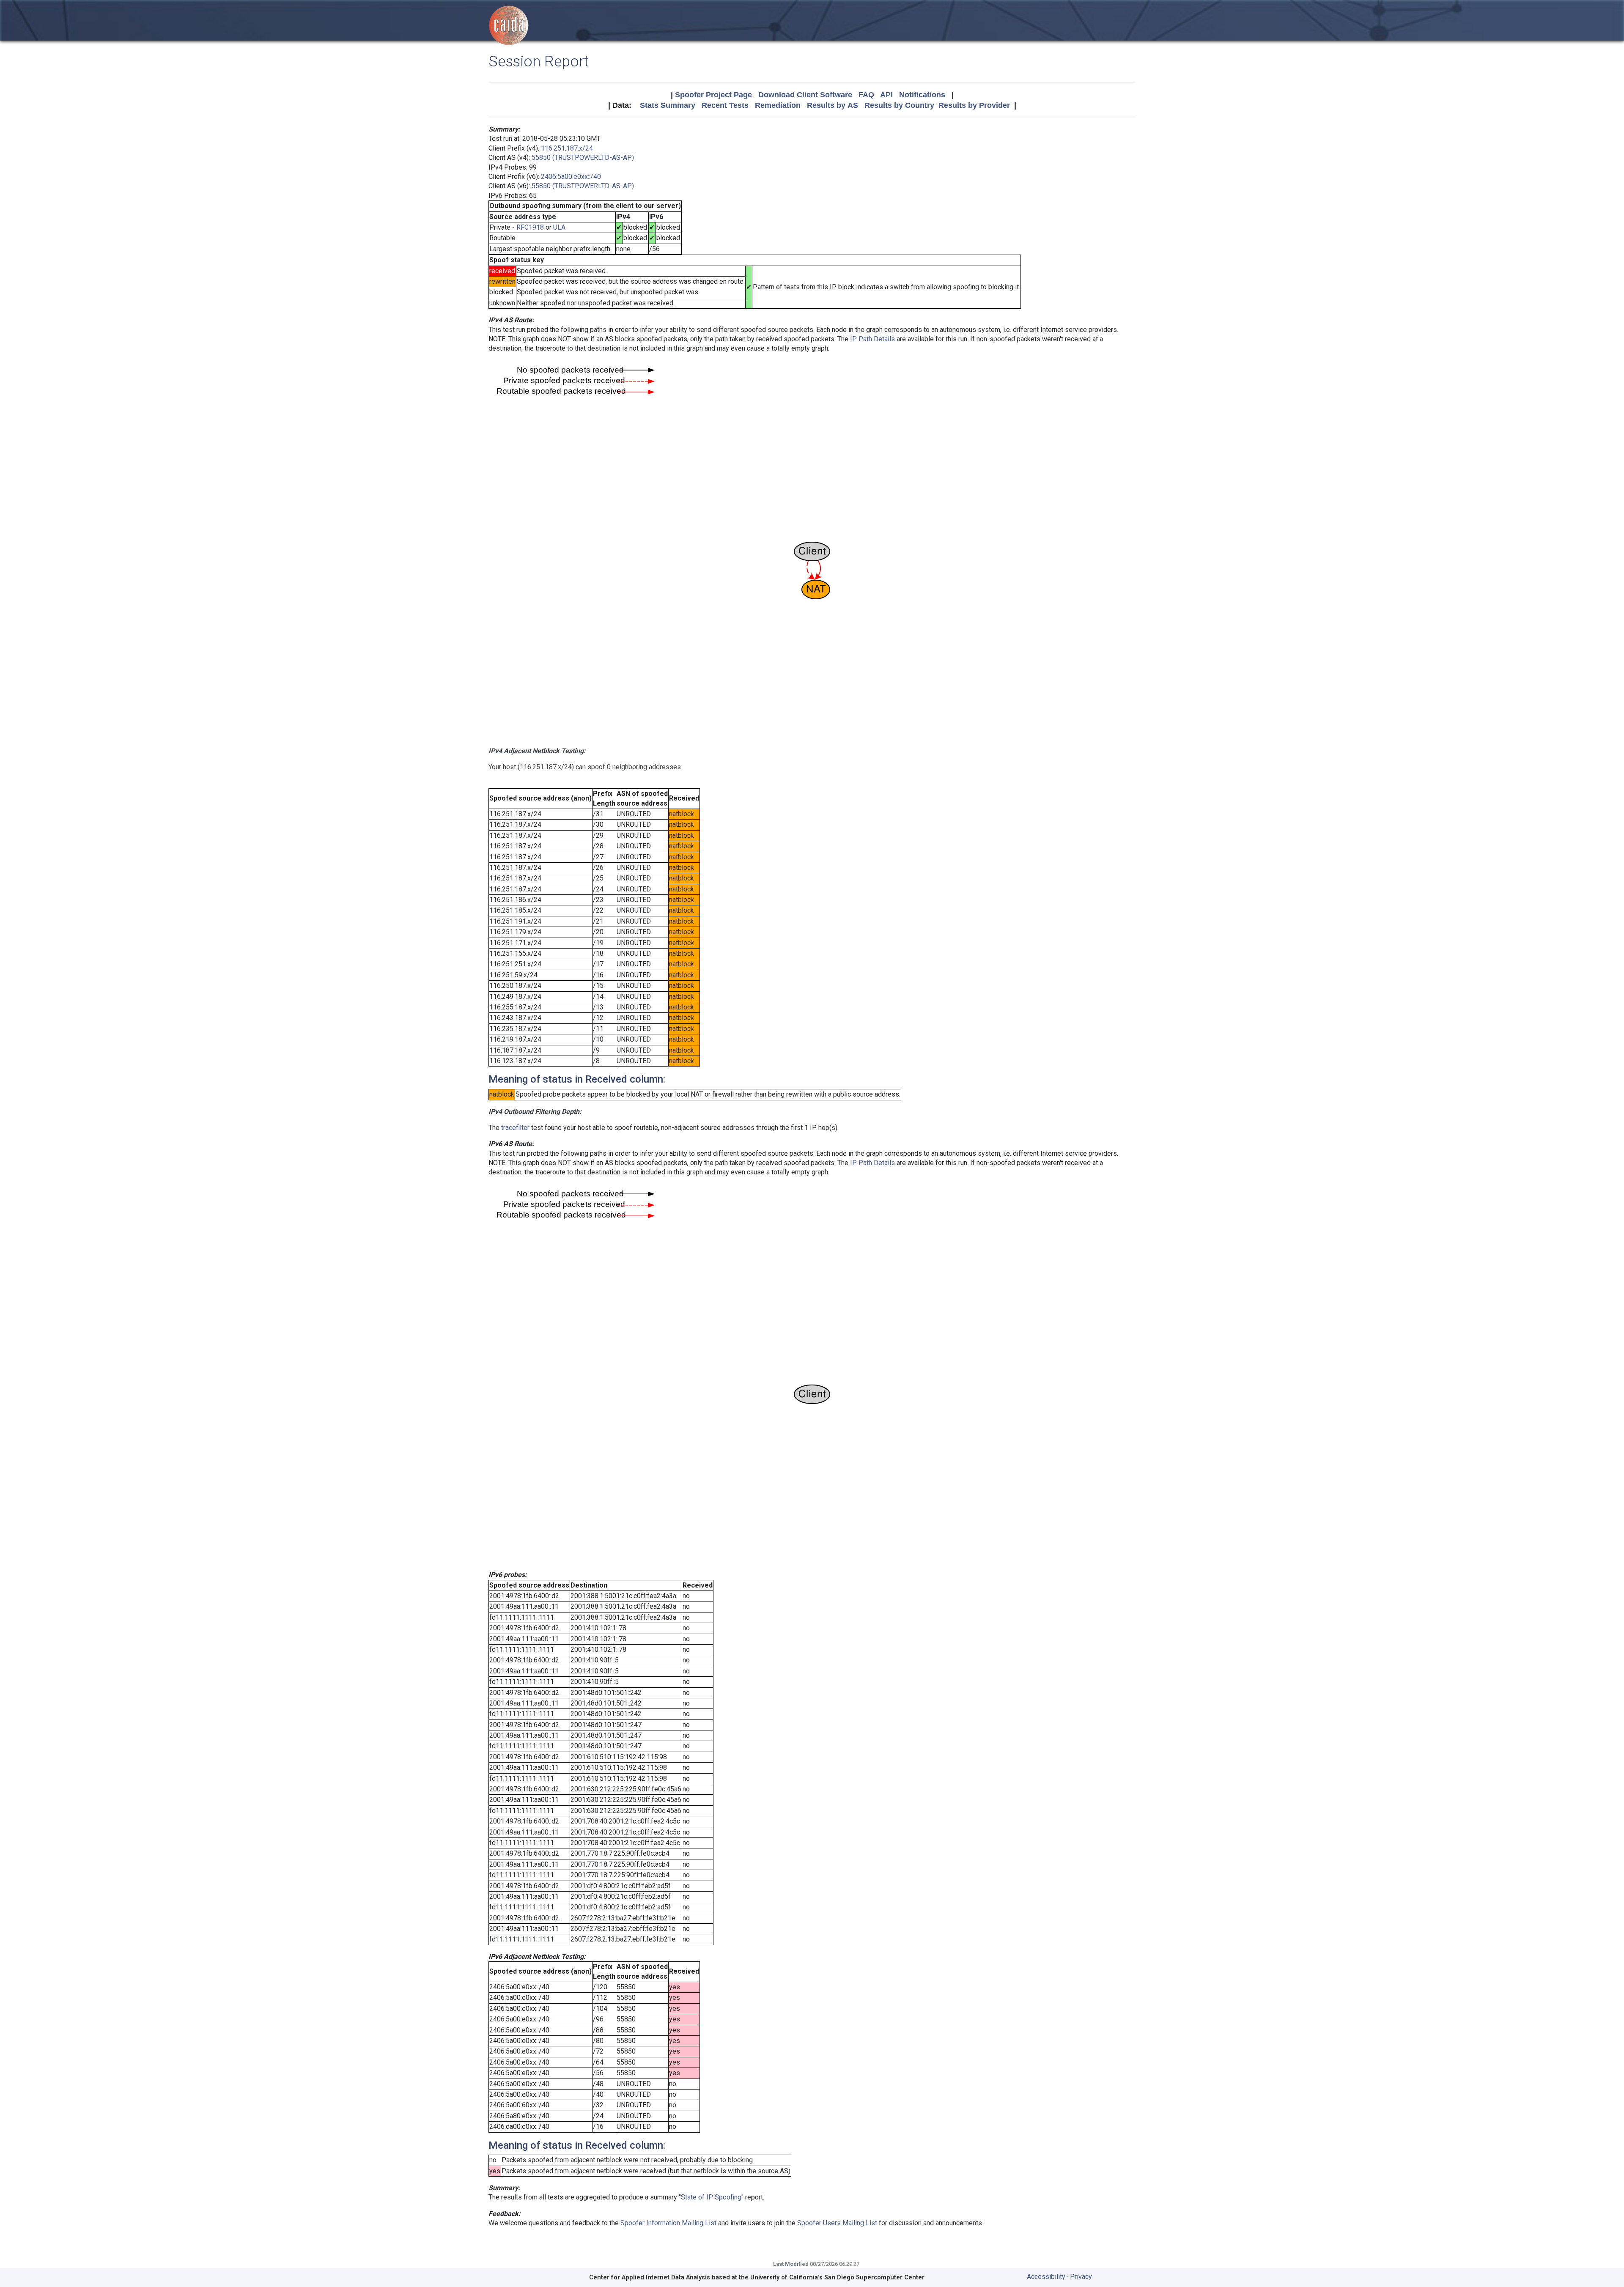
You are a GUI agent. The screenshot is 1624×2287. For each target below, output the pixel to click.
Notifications (922, 95)
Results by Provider (974, 105)
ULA (559, 227)
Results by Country (899, 105)
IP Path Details (872, 339)
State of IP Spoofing (711, 2197)
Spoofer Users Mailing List (837, 2223)
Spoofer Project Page (713, 95)
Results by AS (833, 105)
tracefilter (515, 1128)
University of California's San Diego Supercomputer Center (837, 2277)
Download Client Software (805, 95)
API (886, 95)
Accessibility (1046, 2277)
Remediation (778, 105)
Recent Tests (725, 105)
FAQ (866, 95)
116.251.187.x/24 (567, 148)
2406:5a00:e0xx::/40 (571, 177)
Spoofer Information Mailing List (668, 2223)
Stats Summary (668, 105)
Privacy (1081, 2277)
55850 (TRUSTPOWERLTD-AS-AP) (583, 158)
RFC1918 (530, 227)
